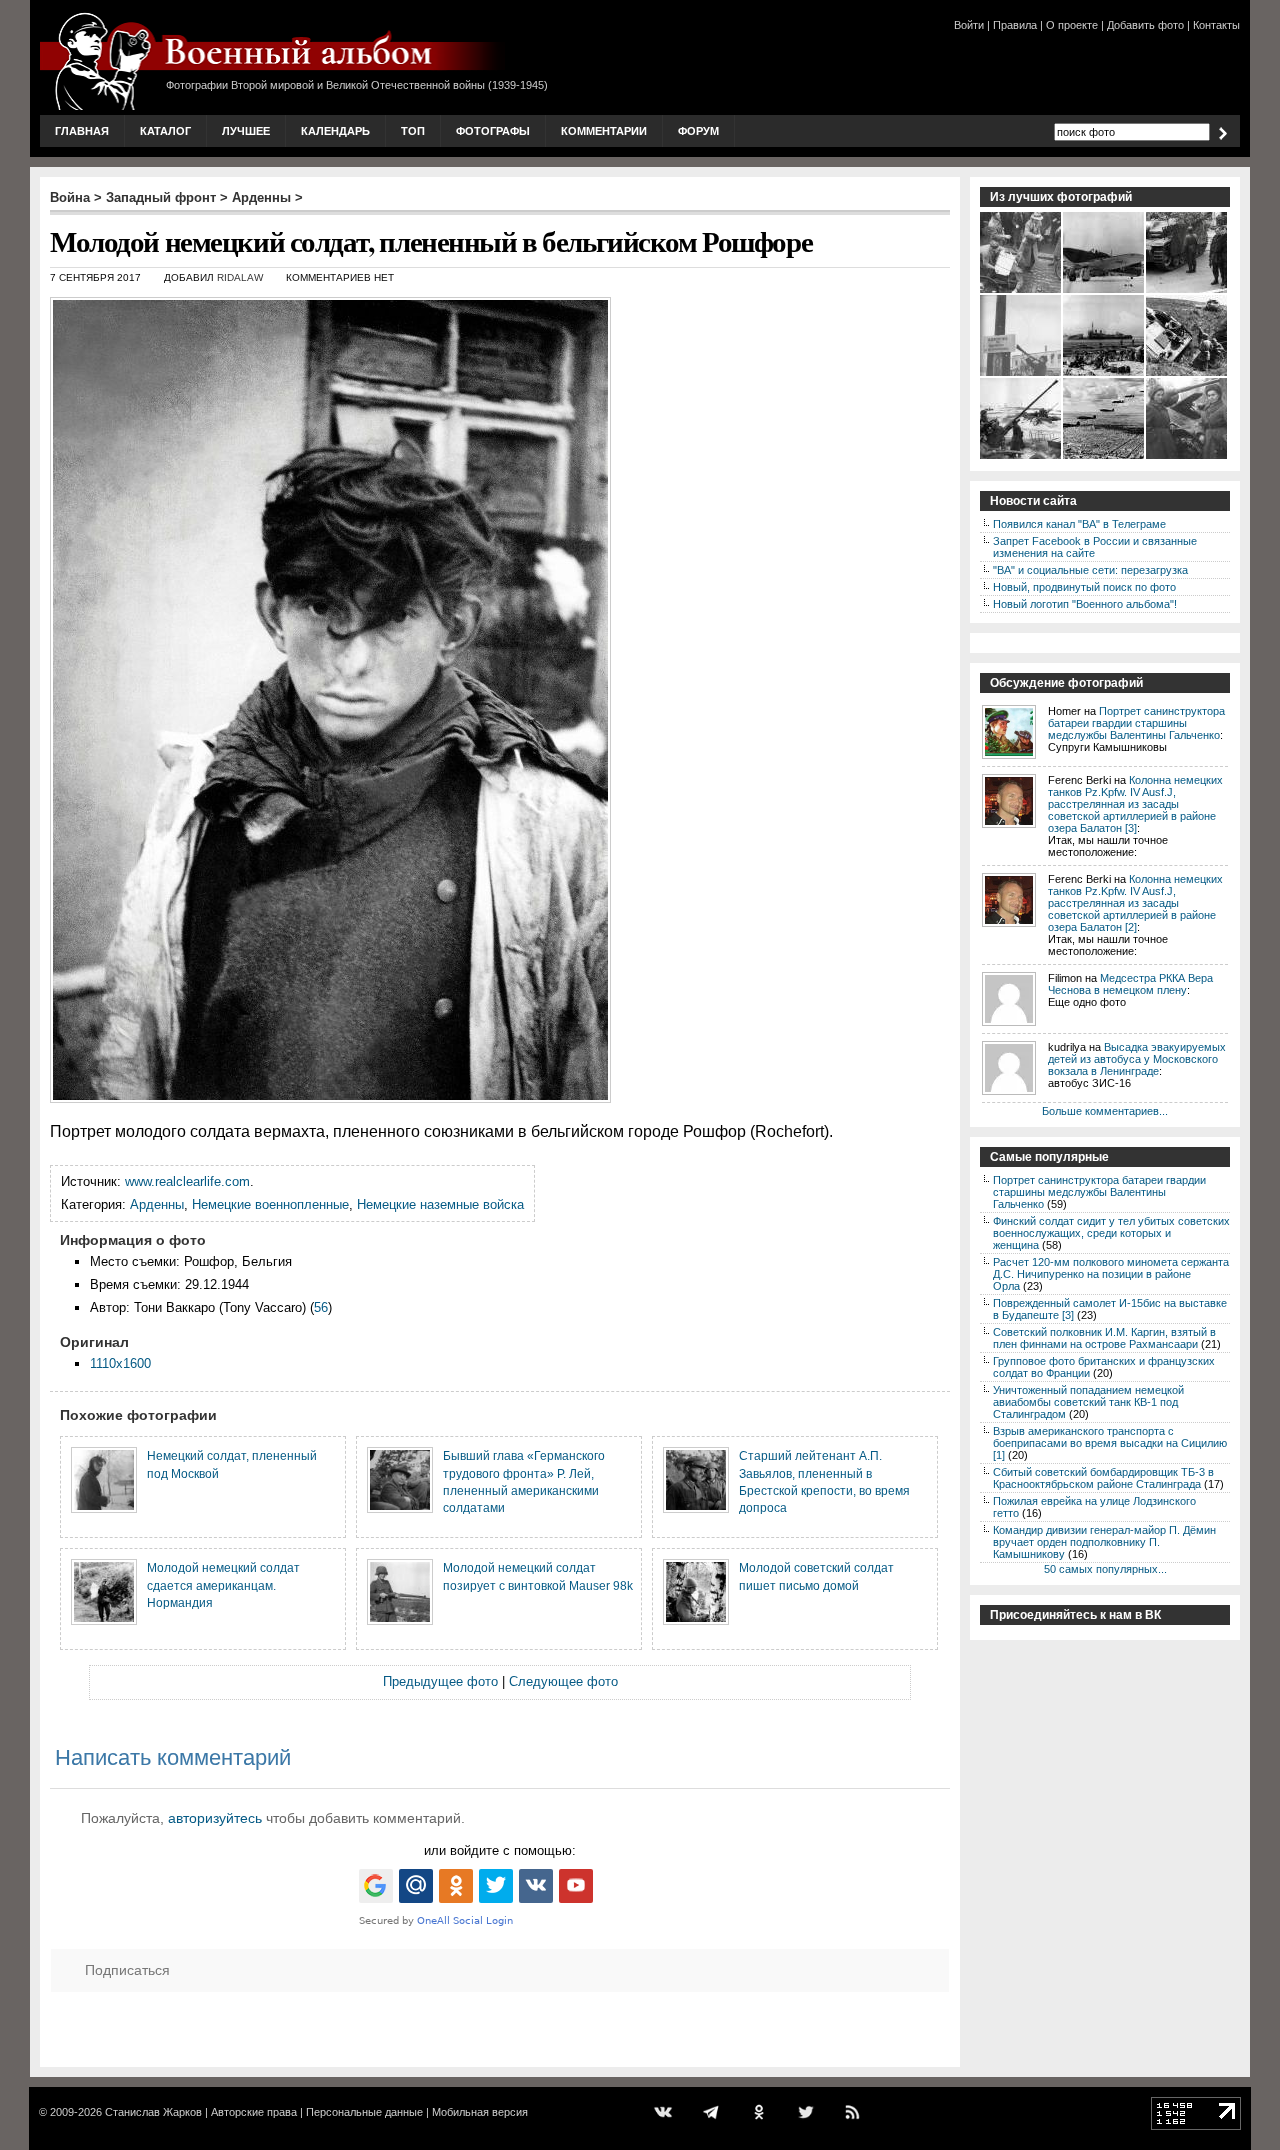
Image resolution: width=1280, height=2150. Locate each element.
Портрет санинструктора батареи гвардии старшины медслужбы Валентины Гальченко (1136, 723)
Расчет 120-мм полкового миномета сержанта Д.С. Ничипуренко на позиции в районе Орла (1111, 1274)
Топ (413, 131)
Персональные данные (364, 2112)
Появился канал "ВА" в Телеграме (1079, 524)
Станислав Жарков (153, 2112)
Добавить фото (1145, 25)
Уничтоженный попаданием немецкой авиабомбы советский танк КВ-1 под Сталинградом (1088, 1402)
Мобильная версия (480, 2112)
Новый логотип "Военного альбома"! (1085, 604)
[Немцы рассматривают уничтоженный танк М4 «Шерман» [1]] (1187, 374)
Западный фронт (161, 197)
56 (321, 1307)
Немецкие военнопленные (270, 1204)
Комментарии (604, 131)
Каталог (165, 131)
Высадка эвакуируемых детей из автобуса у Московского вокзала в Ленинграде (1137, 1059)
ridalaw (240, 277)
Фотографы (493, 131)
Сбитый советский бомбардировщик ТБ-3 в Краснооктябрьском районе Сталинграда (1103, 1478)
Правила (1015, 25)
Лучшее (246, 131)
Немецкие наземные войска (440, 1204)
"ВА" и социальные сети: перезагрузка (1090, 570)
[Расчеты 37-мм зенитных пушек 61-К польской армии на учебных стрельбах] (1021, 457)
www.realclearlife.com (187, 1181)
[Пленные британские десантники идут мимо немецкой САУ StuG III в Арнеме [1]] (1187, 291)
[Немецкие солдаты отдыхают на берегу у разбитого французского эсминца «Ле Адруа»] (1104, 374)
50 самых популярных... (1105, 1569)
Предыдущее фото (440, 1681)
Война (70, 197)
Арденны (261, 197)
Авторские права (254, 2112)
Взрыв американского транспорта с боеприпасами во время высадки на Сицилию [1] (1110, 1443)
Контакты (1216, 25)
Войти (969, 25)
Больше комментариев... (1105, 1111)
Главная (82, 131)
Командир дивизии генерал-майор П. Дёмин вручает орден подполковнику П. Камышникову (1104, 1542)
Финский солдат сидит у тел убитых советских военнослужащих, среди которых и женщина (1111, 1233)
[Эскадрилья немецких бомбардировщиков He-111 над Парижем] (1104, 457)
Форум (698, 131)
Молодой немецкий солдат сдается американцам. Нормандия (223, 1585)
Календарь (335, 131)
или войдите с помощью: (500, 1850)
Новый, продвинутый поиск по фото (1084, 587)
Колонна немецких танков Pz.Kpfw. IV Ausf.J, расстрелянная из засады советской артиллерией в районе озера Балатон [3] (1135, 804)
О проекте (1072, 25)
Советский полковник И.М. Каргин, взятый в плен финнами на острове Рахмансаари (1104, 1338)
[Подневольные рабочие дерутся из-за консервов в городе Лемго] (1021, 291)
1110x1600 (120, 1363)
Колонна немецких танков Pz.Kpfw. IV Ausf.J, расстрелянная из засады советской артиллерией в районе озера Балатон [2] (1135, 903)
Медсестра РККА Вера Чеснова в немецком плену (1130, 984)
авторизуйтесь (215, 1818)
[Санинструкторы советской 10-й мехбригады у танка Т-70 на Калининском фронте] (1187, 457)
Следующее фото (563, 1681)
